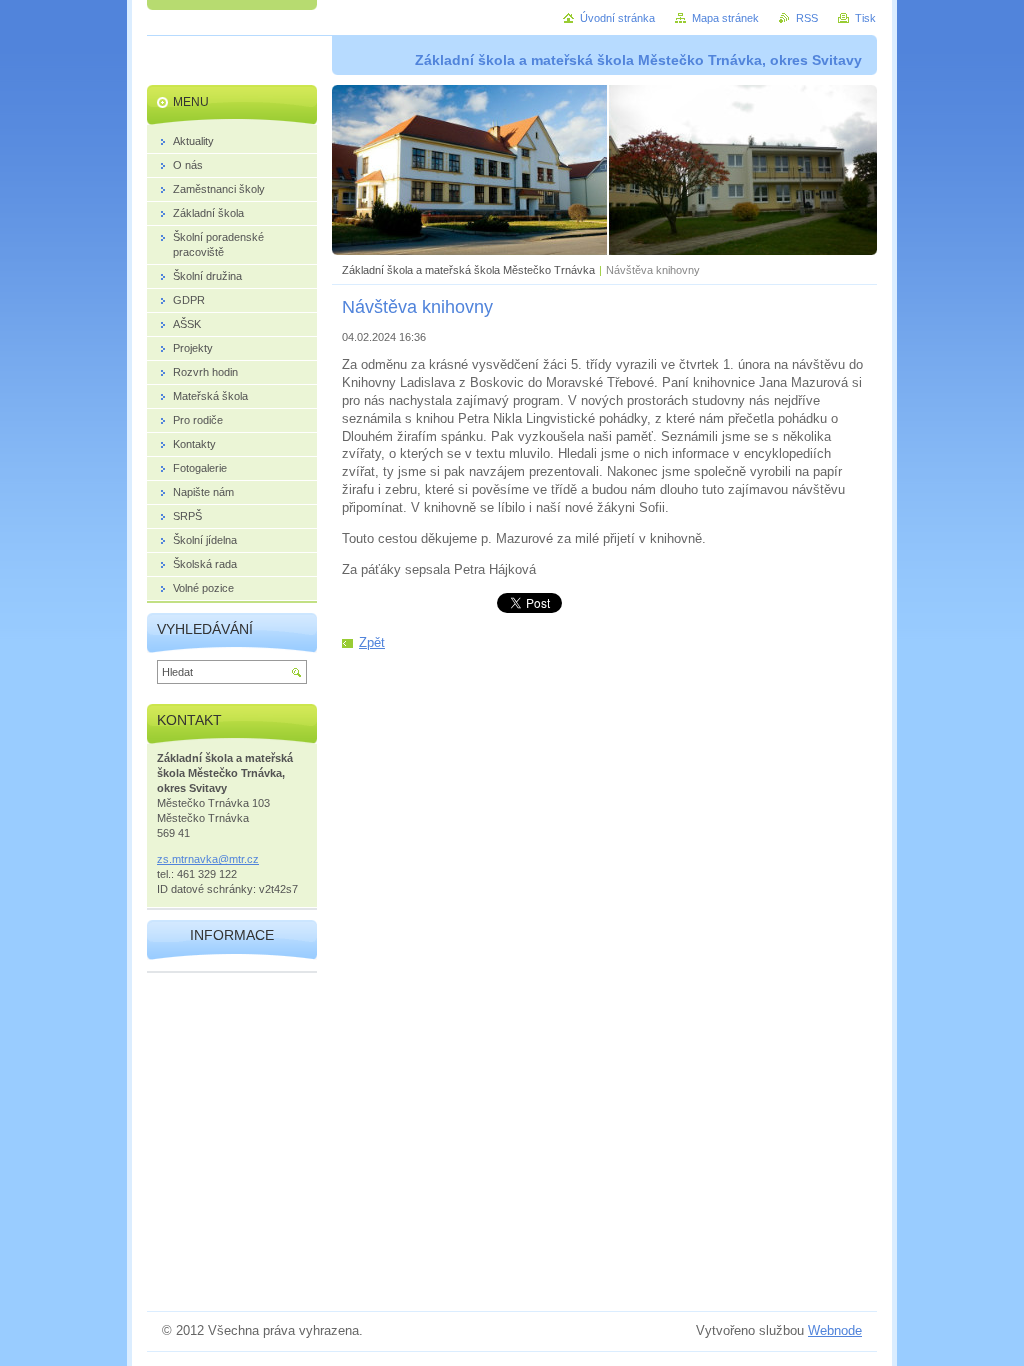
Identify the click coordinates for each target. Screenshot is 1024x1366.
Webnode (835, 1330)
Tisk (865, 18)
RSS (807, 18)
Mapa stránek (725, 18)
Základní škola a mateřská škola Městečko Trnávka (468, 270)
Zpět (372, 642)
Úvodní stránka (617, 18)
